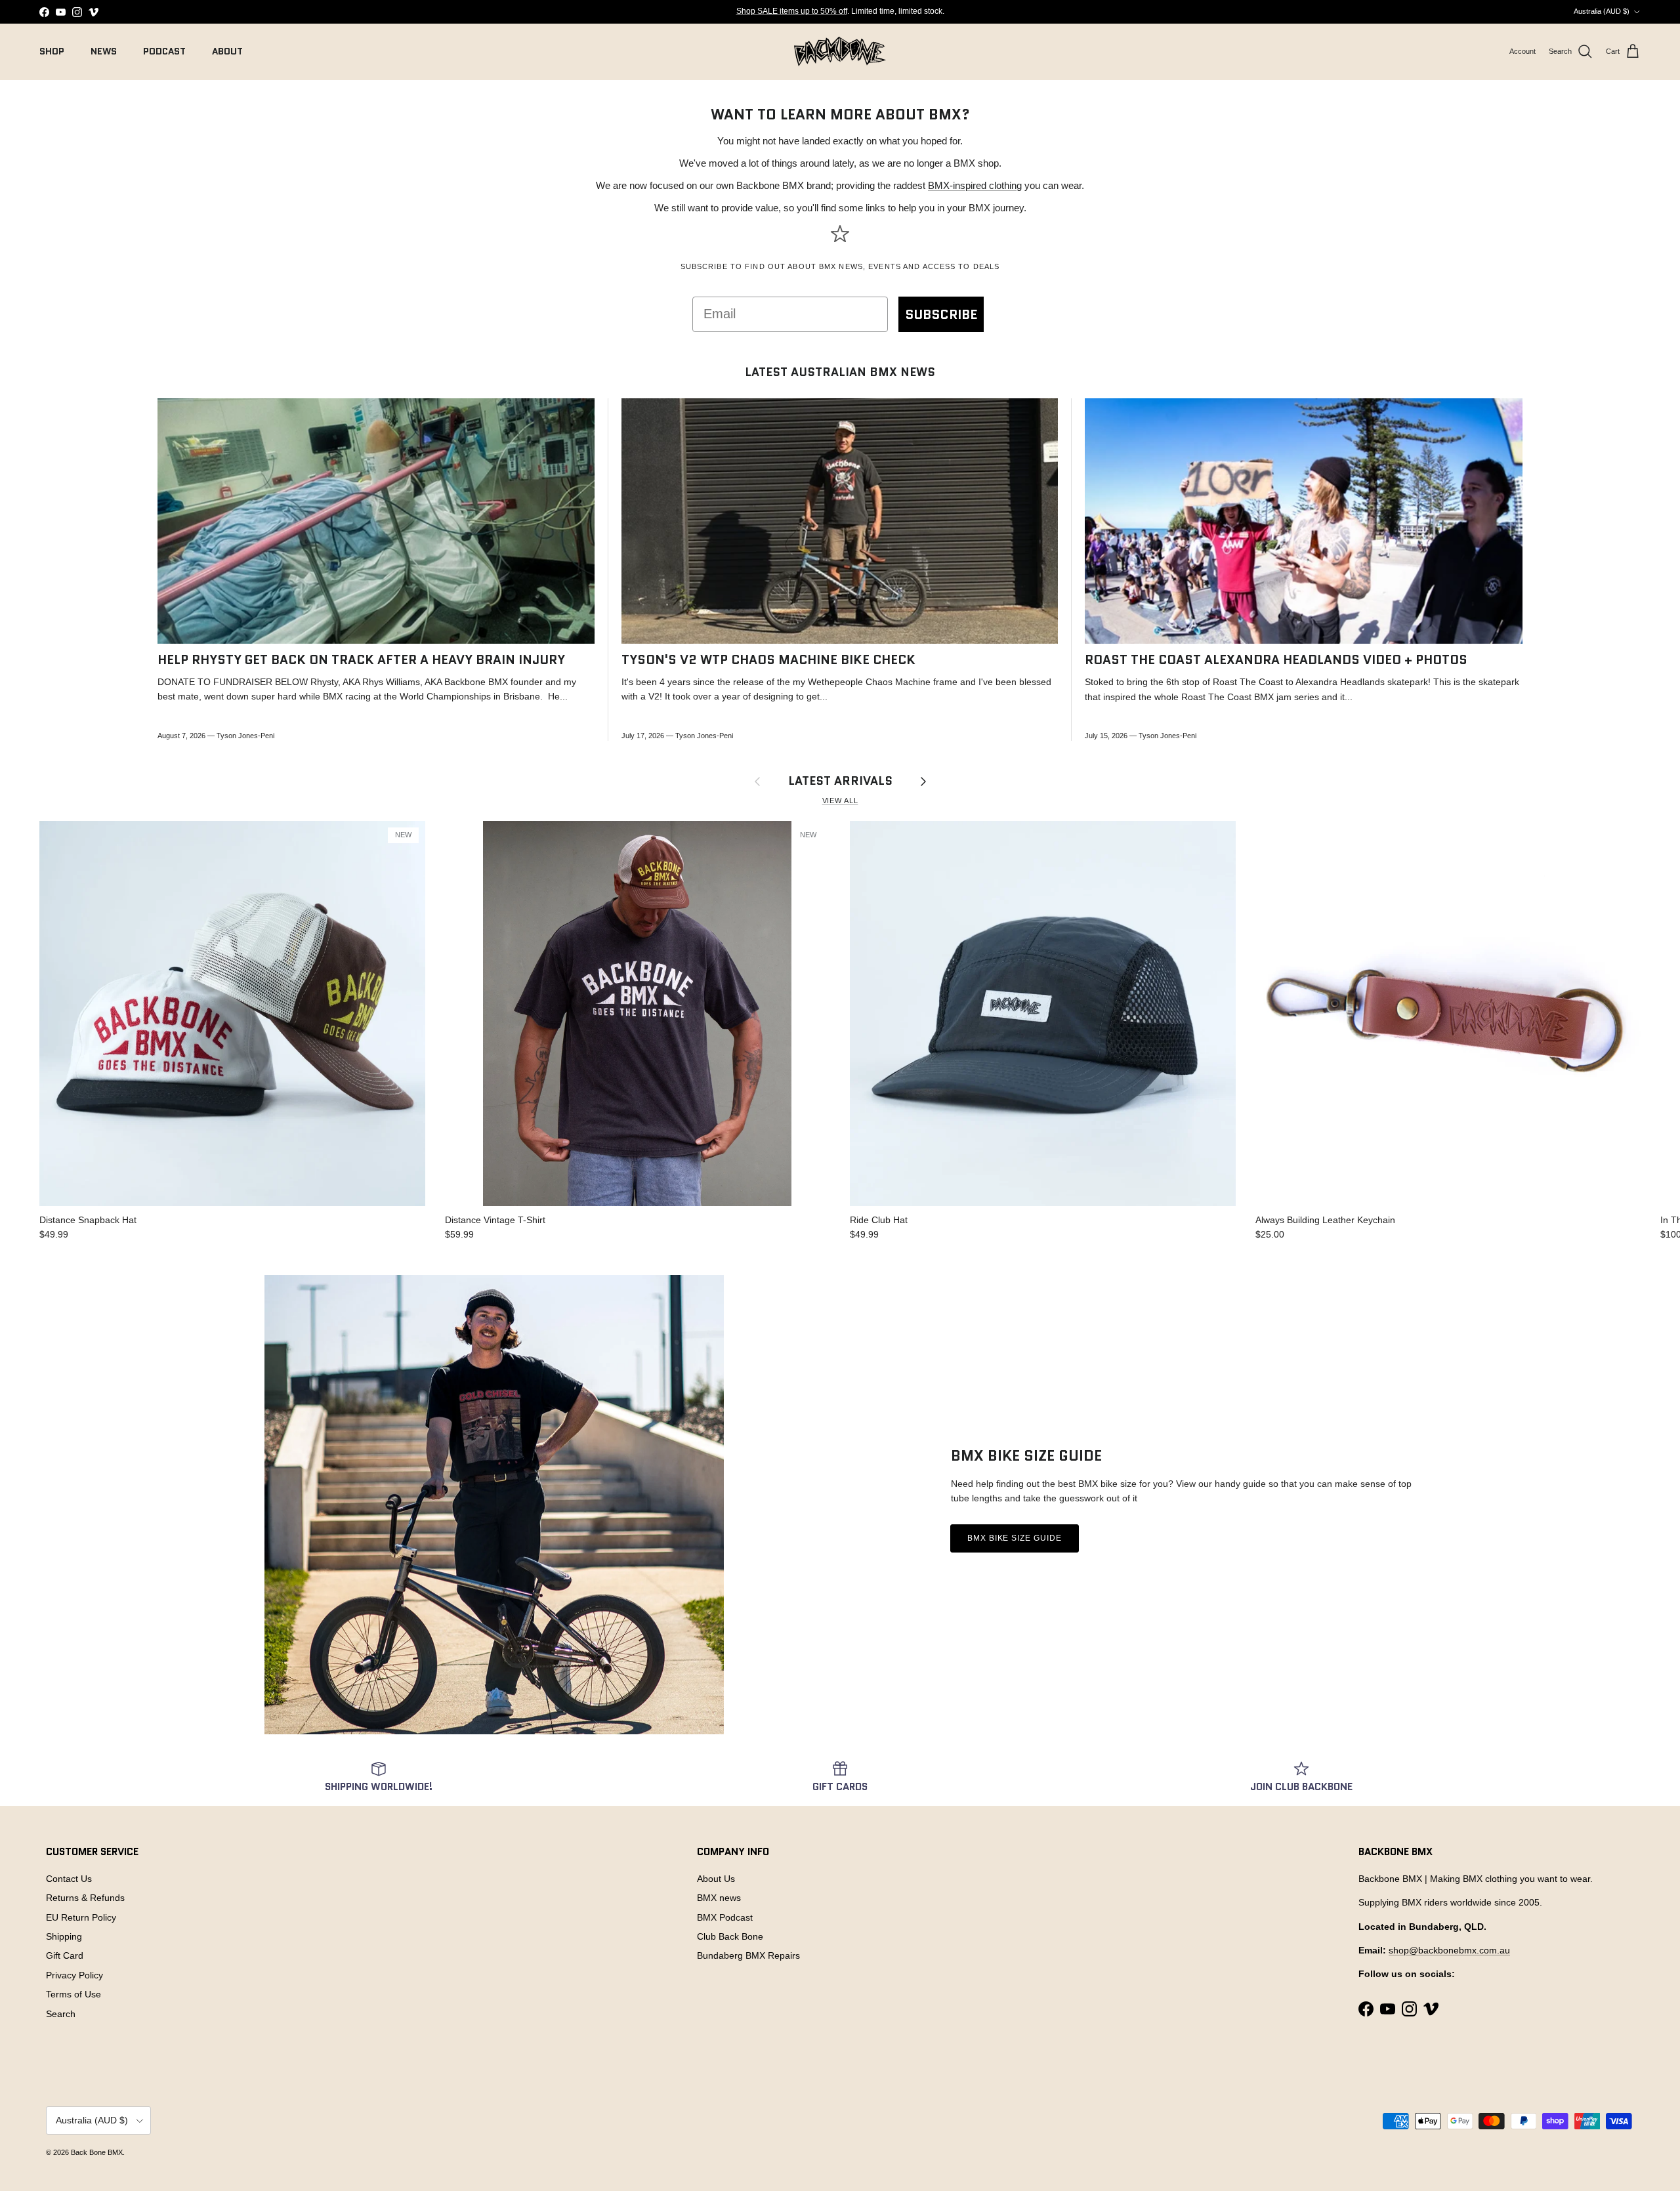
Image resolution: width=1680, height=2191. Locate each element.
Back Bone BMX (97, 2152)
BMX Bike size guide (1015, 1538)
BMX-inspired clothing (975, 185)
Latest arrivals (840, 781)
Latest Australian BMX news (840, 372)
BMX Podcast (725, 1917)
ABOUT (227, 51)
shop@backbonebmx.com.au (1449, 1950)
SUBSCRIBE (941, 314)
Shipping (64, 1936)
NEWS (104, 51)
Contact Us (69, 1879)
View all (840, 801)
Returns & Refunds (85, 1898)
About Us (716, 1879)
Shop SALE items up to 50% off (792, 11)
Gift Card (65, 1955)
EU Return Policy (81, 1917)
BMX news (719, 1898)
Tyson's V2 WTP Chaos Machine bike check (768, 660)
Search (61, 2014)
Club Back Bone (730, 1936)
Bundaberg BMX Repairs (748, 1955)
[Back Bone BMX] (840, 52)
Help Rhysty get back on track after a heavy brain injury (361, 660)
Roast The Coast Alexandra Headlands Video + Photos (1276, 660)
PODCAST (164, 51)
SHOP (52, 51)
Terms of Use (73, 1994)
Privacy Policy (74, 1975)
